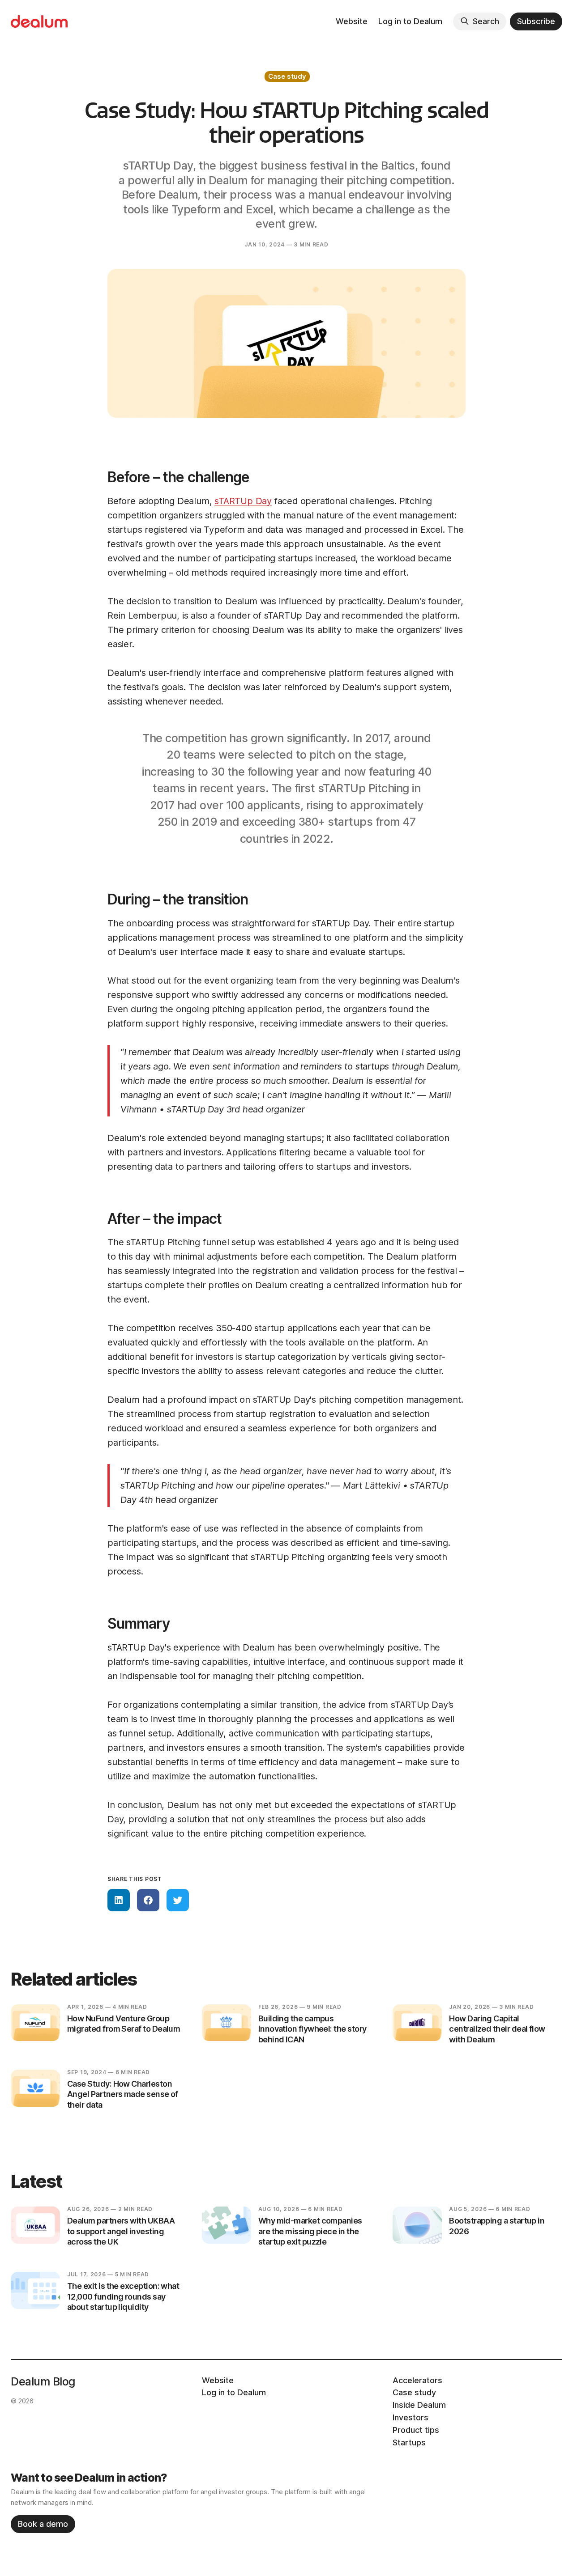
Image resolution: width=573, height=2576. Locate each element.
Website (352, 21)
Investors (411, 2417)
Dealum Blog (43, 2381)
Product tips (416, 2430)
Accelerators (417, 2380)
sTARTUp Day (243, 501)
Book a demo (43, 2524)
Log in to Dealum (410, 21)
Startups (409, 2442)
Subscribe (536, 21)
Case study (287, 76)
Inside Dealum (419, 2405)
